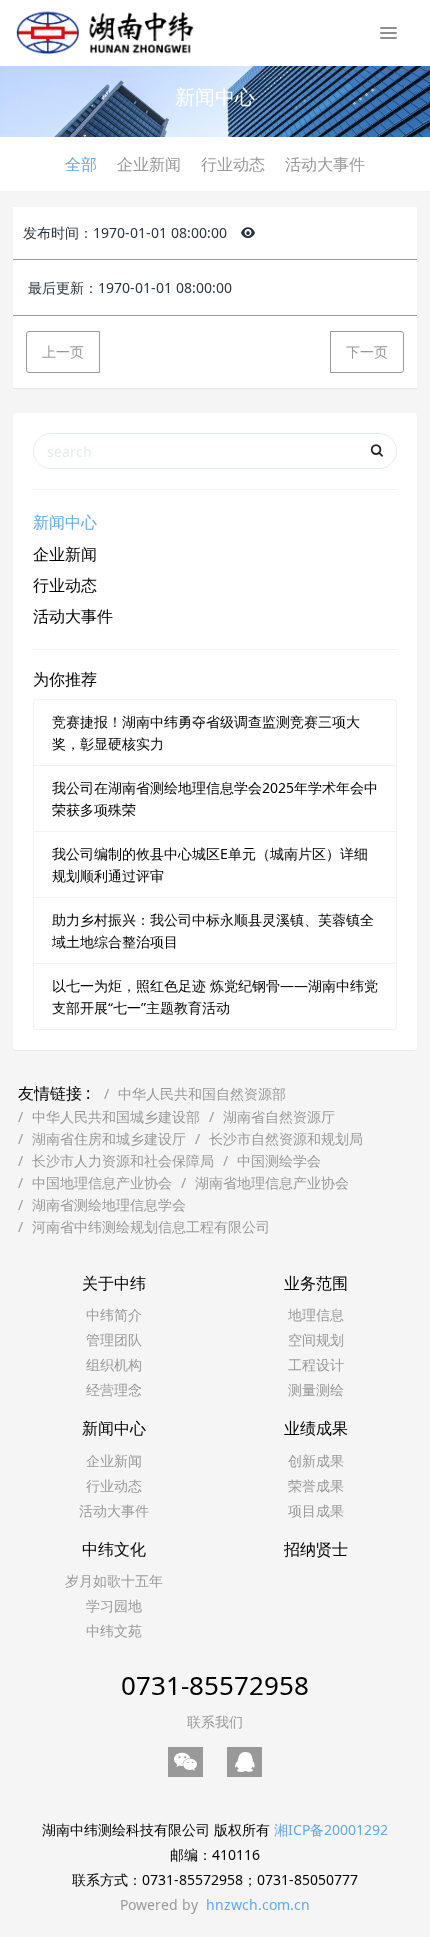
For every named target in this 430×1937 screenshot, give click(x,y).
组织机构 (114, 1364)
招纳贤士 (316, 1549)
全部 (81, 164)
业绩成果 (316, 1428)
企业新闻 (149, 164)
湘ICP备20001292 (331, 1829)
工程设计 (316, 1364)
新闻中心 (65, 522)
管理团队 (114, 1339)
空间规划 (316, 1339)
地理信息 (316, 1314)
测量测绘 (316, 1389)
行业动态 (233, 164)
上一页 (63, 351)
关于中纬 (114, 1283)
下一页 (367, 351)
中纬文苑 (114, 1630)
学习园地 (114, 1605)
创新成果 (316, 1460)
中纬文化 (114, 1549)
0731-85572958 (215, 1685)
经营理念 (114, 1389)
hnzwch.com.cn (258, 1904)
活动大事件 (325, 164)
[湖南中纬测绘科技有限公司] (105, 30)
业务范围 (316, 1283)
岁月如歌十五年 (114, 1580)
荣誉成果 (316, 1485)
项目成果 (316, 1510)
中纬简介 (114, 1314)
